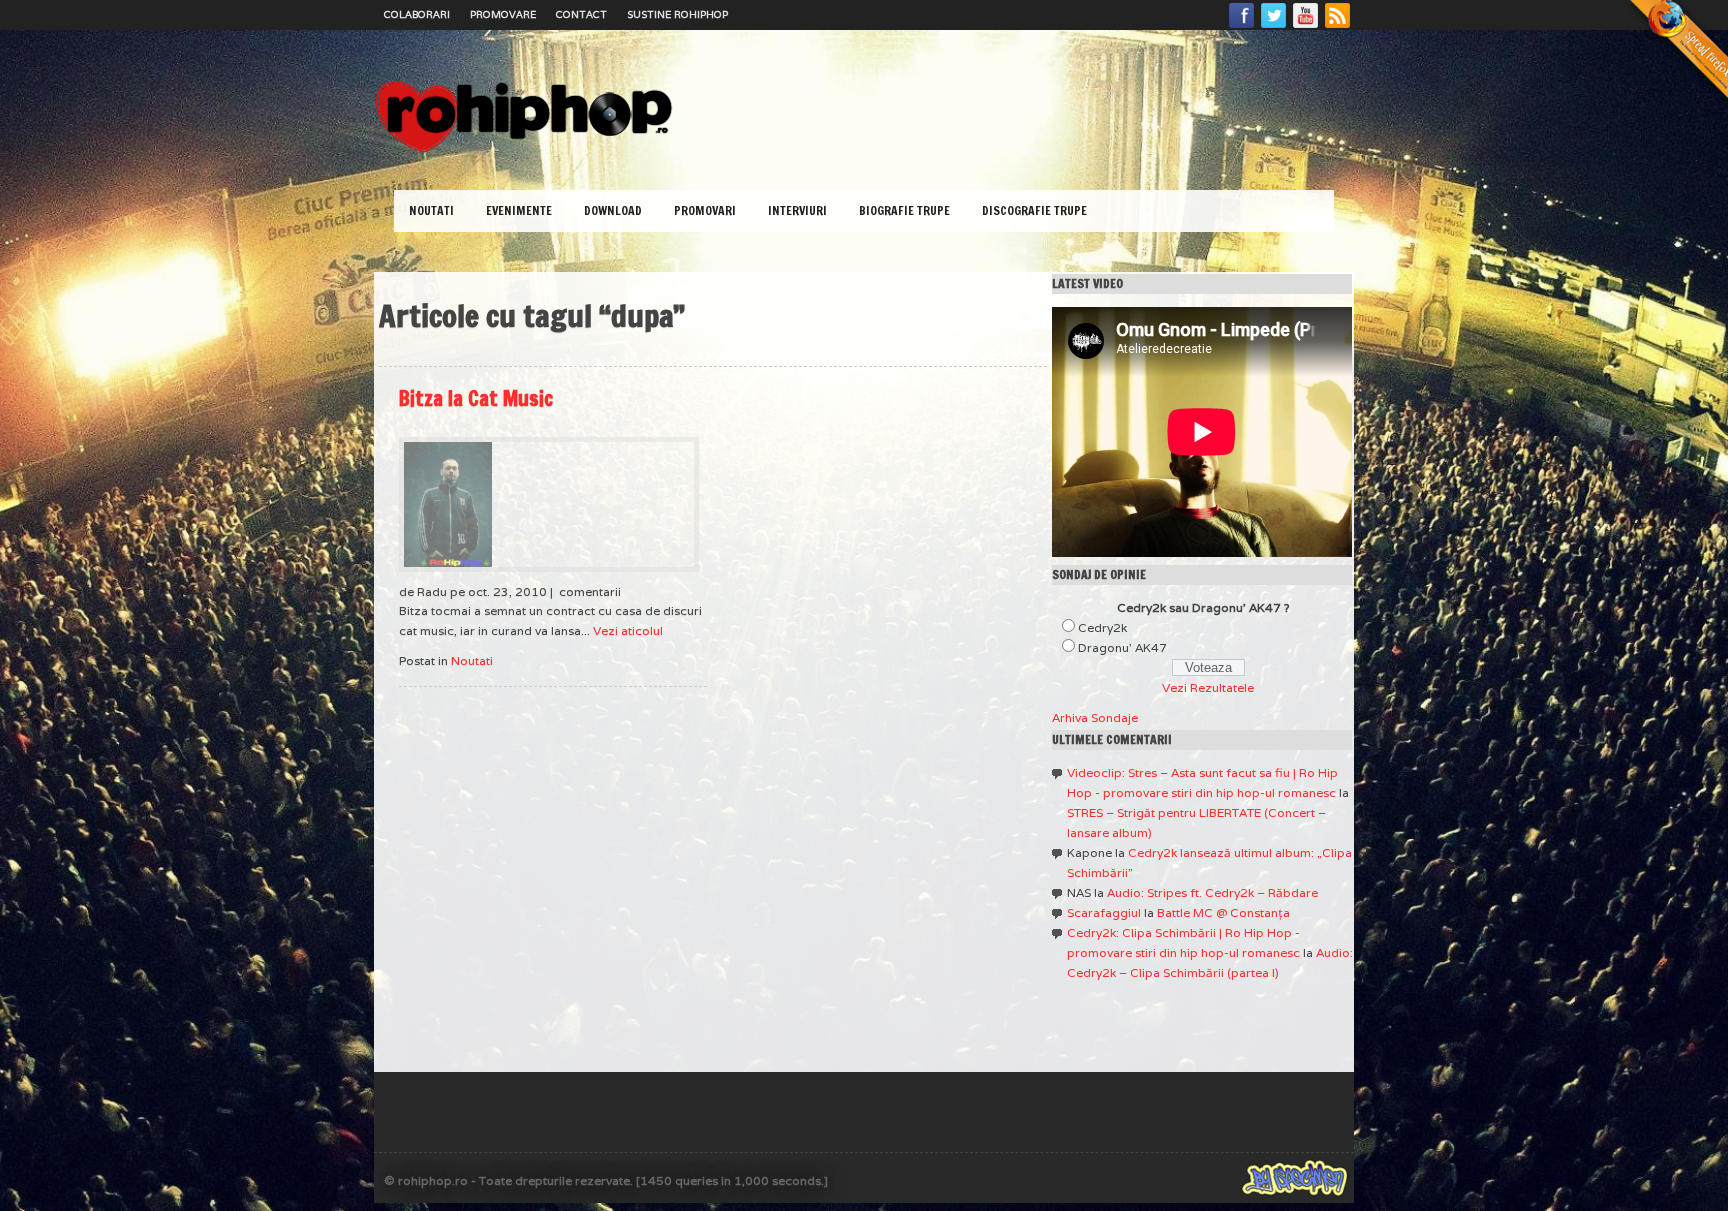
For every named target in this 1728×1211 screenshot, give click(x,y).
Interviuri (797, 210)
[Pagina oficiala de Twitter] (1274, 27)
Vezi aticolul (628, 630)
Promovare (503, 14)
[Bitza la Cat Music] (549, 504)
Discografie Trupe (1034, 210)
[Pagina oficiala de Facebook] (1242, 27)
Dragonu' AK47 (1122, 647)
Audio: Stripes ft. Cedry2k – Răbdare (1212, 892)
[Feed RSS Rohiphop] (1337, 27)
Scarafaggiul (1104, 912)
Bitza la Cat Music (476, 398)
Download (613, 210)
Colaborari (417, 14)
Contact (581, 14)
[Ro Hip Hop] (524, 150)
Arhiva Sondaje (1095, 717)
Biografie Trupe (904, 210)
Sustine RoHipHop (677, 14)
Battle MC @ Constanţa (1223, 912)
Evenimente (519, 210)
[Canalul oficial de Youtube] (1306, 27)
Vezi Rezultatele (1208, 687)
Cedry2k (1102, 627)
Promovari (705, 210)
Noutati (431, 210)
